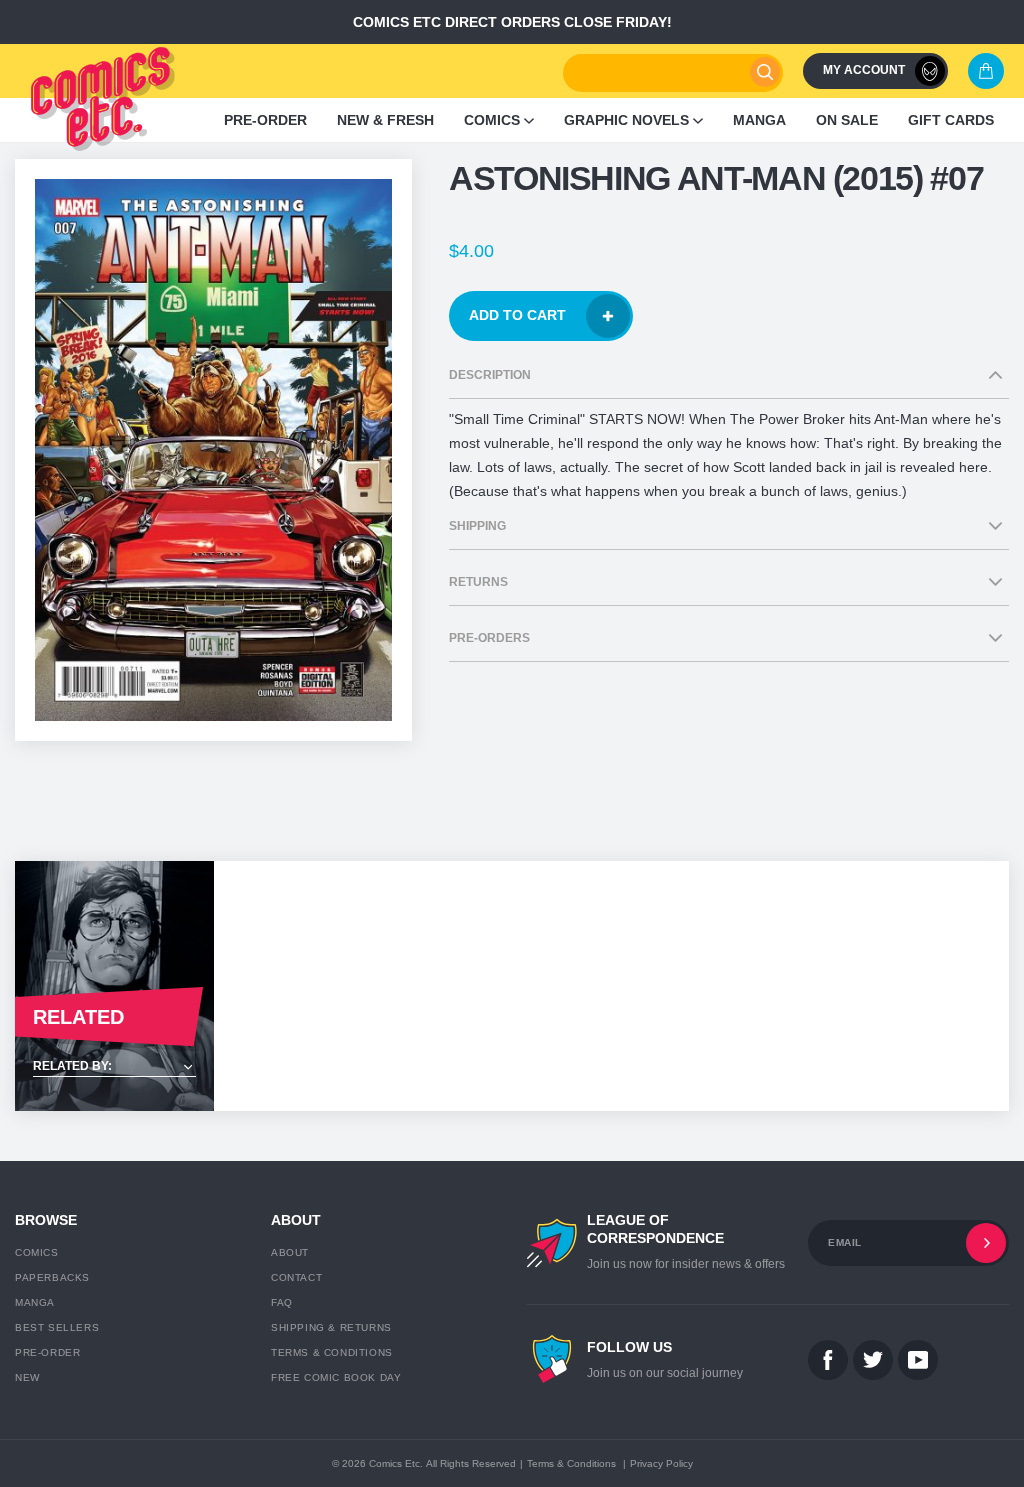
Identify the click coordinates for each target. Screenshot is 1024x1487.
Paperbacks (52, 1277)
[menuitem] (265, 120)
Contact (296, 1277)
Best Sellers (57, 1327)
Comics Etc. (396, 1463)
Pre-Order (47, 1352)
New (27, 1377)
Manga (35, 1302)
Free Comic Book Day (336, 1377)
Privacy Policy (661, 1463)
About (290, 1252)
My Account (864, 70)
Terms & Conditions (332, 1352)
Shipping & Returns (331, 1327)
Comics (37, 1252)
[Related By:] (114, 1067)
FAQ (282, 1302)
